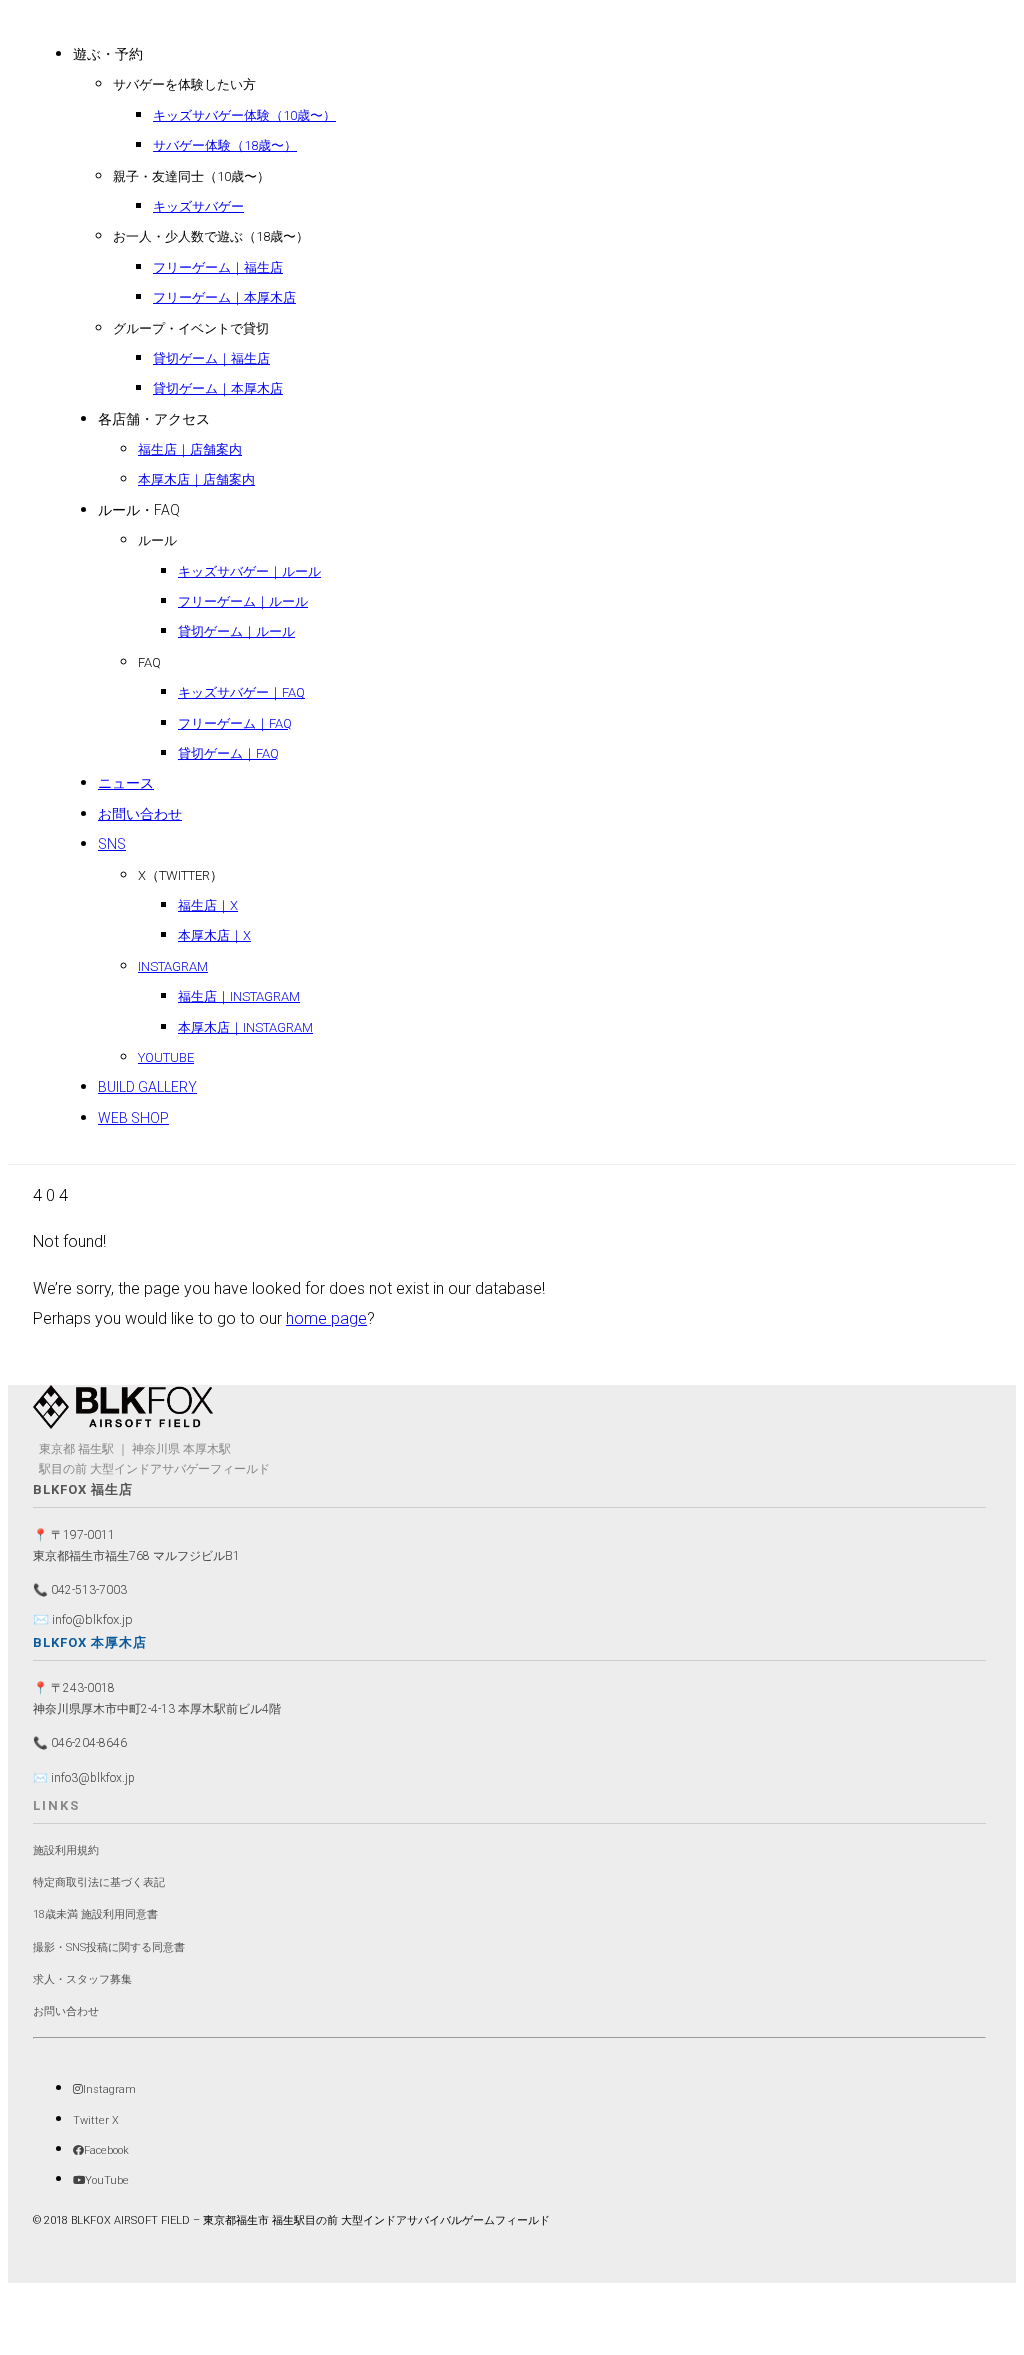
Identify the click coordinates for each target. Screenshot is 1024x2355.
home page (326, 1318)
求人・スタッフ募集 (82, 1979)
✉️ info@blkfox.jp (83, 1619)
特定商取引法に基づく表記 (99, 1882)
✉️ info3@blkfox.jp (84, 1778)
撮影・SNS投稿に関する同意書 (109, 1947)
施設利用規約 (66, 1850)
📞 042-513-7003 (80, 1590)
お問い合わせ (66, 2011)
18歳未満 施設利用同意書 (95, 1914)
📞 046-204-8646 (80, 1743)
